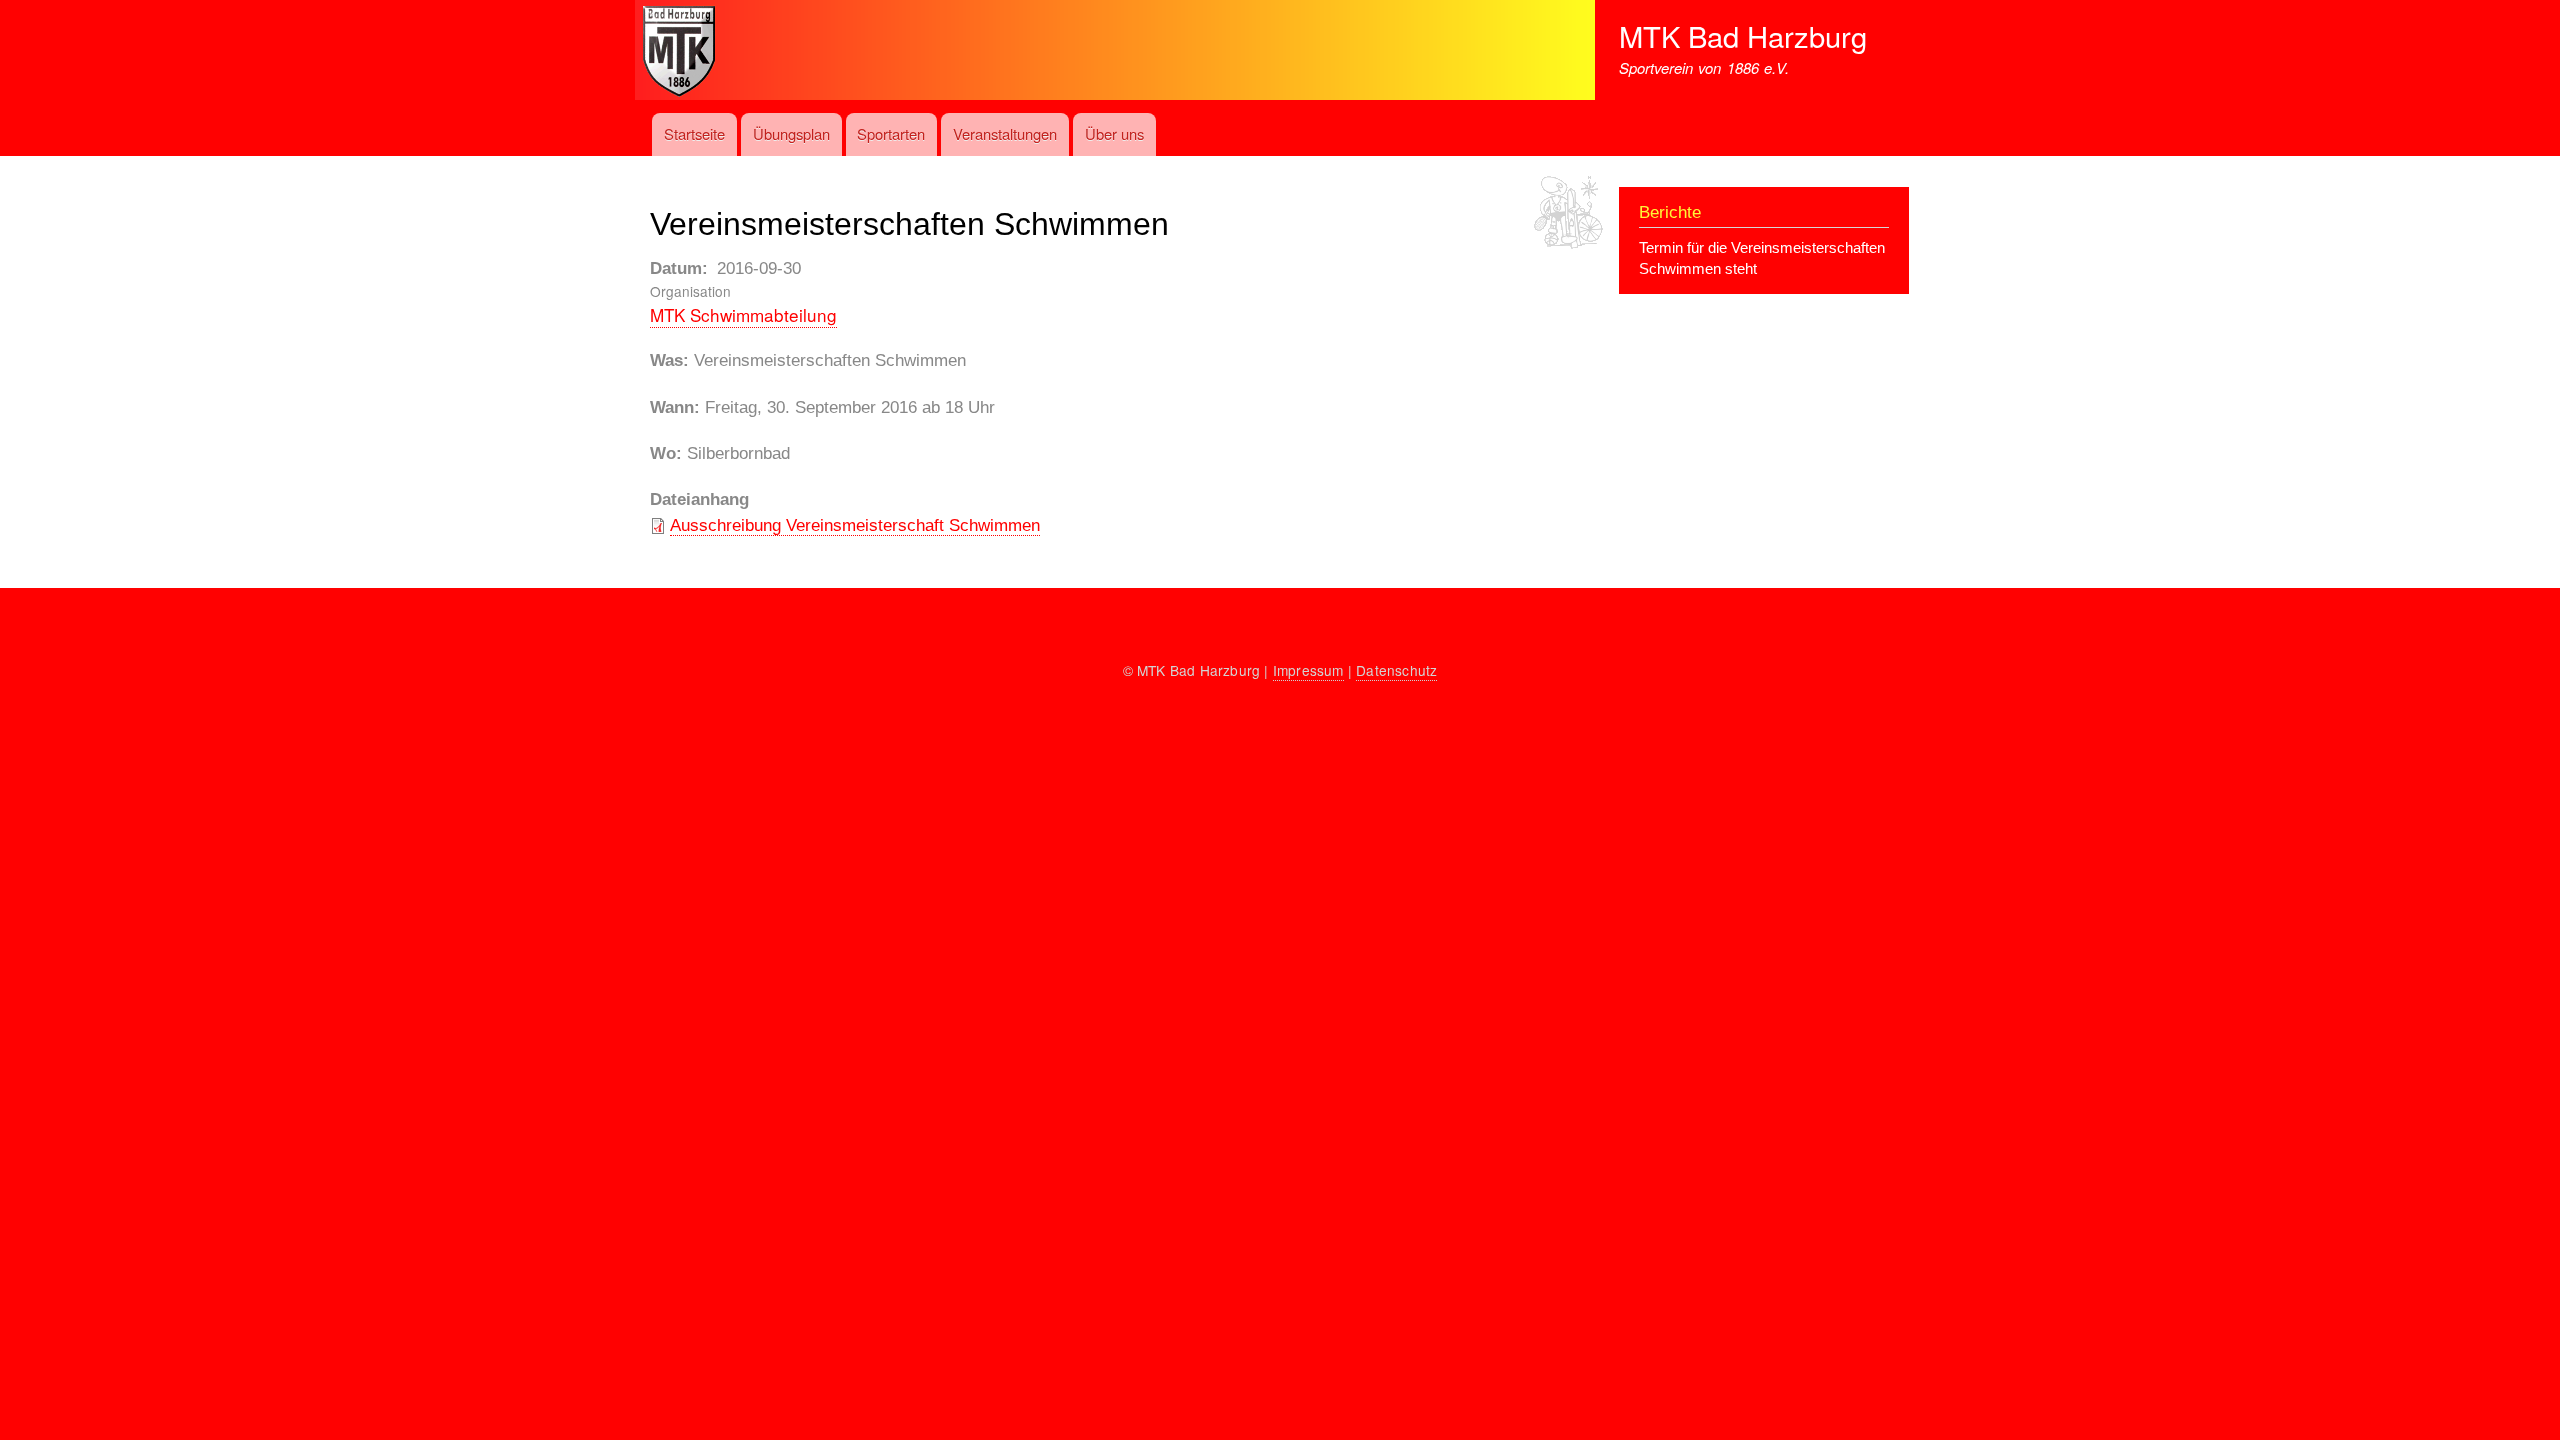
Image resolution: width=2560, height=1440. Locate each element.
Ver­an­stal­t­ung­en (1005, 133)
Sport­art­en (891, 133)
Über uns (1114, 133)
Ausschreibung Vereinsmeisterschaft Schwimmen (855, 525)
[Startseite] (1127, 93)
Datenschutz (1396, 670)
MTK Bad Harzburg (1743, 35)
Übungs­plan (791, 133)
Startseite (694, 133)
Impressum (1308, 670)
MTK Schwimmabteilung (743, 314)
